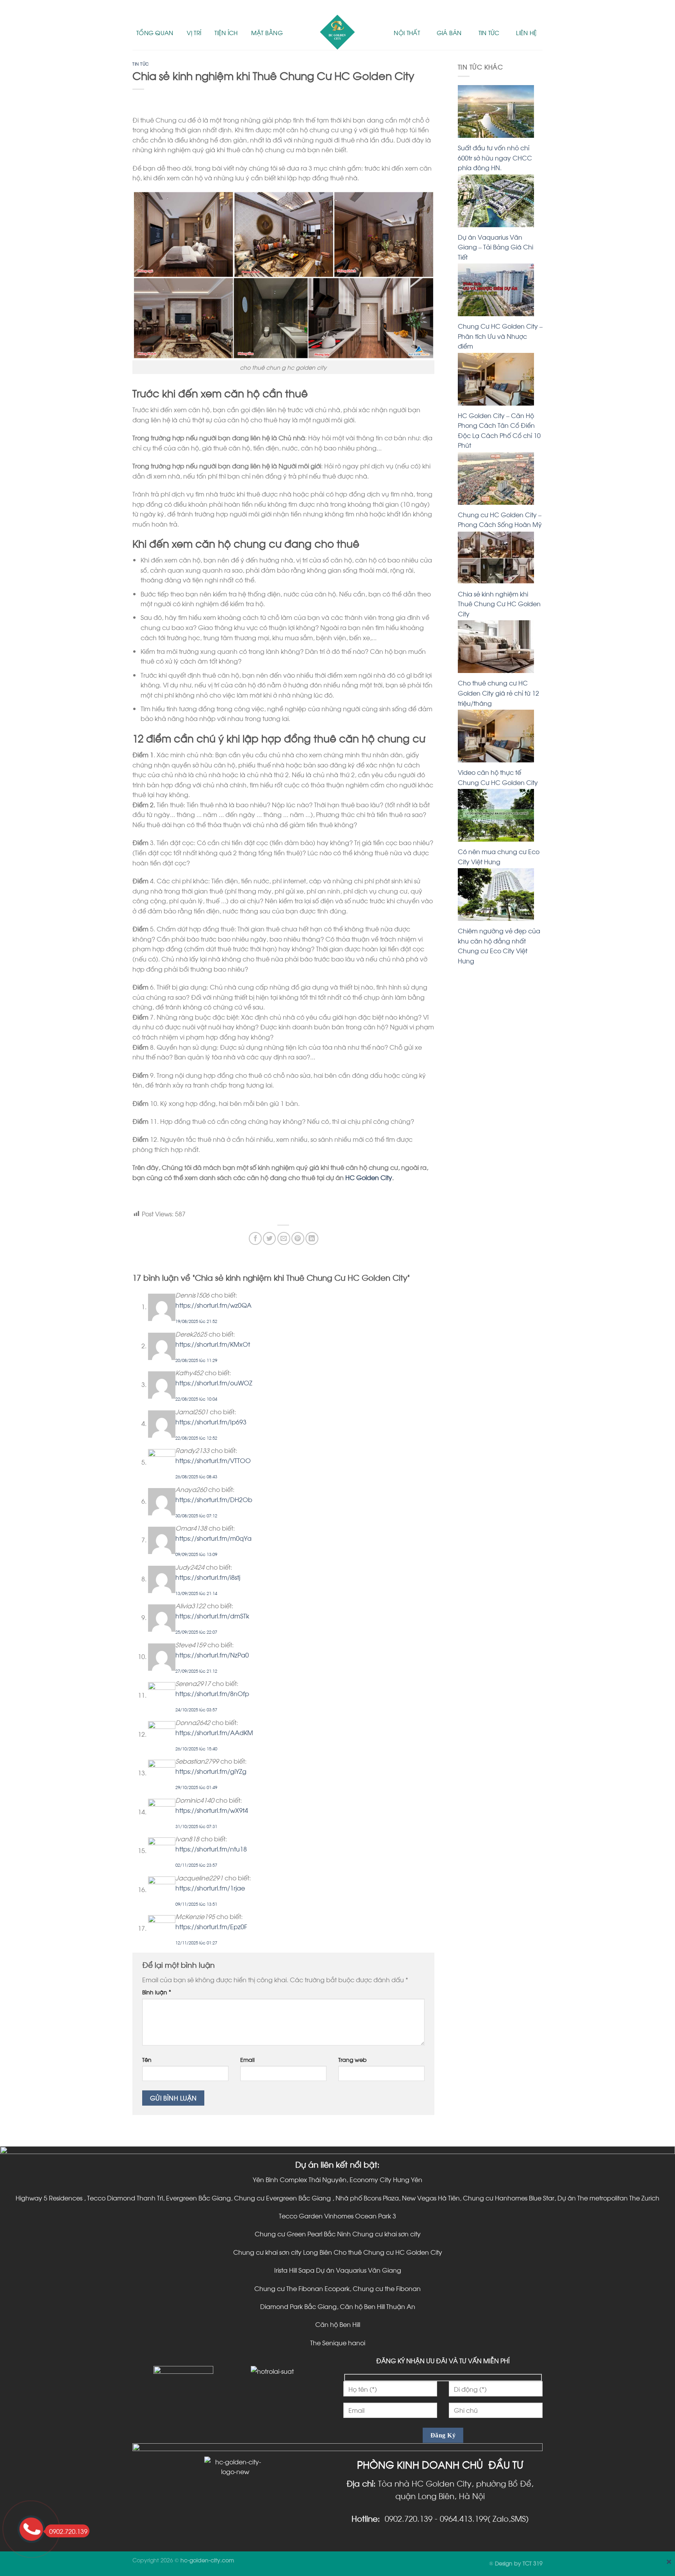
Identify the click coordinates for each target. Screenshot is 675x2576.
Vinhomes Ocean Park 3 (360, 2216)
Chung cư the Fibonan (387, 2288)
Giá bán (449, 32)
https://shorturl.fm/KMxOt (213, 1344)
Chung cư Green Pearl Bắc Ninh (304, 2233)
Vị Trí (194, 32)
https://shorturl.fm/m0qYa (213, 1538)
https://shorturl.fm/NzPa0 (212, 1655)
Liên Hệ (526, 32)
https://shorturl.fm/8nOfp (212, 1693)
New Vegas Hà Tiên (431, 2198)
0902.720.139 (68, 2531)
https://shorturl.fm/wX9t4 (212, 1810)
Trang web (353, 2059)
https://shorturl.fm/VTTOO (213, 1460)
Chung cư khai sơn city (387, 2233)
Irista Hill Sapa (295, 2270)
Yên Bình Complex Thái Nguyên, (301, 2179)
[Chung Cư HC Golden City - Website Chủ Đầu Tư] (337, 32)
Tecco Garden (301, 2216)
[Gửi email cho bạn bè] (284, 1238)
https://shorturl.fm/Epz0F (211, 1926)
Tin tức (489, 32)
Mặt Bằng (267, 32)
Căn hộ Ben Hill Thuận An (378, 2306)
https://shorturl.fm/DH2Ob (214, 1499)
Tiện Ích (226, 32)
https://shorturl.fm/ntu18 (211, 1849)
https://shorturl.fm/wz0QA (213, 1305)
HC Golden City (369, 1177)
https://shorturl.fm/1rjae (210, 1888)
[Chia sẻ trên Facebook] (255, 1238)
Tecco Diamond (111, 2198)
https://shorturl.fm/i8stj (208, 1577)
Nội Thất (407, 32)
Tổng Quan (155, 32)
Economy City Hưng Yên (386, 2179)
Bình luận (157, 1992)
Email (247, 2059)
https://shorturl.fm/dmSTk (212, 1616)
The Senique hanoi (338, 2342)
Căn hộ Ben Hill (338, 2324)
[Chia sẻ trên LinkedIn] (312, 1238)
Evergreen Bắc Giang (198, 2198)
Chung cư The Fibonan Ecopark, (304, 2288)
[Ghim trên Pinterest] (298, 1238)
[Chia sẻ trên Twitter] (269, 1238)
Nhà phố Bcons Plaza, (368, 2198)
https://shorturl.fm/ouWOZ (214, 1382)
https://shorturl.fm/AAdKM (214, 1732)
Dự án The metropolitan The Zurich (608, 2198)
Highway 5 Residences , (51, 2198)
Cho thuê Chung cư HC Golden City (388, 2252)
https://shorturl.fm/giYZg (211, 1771)
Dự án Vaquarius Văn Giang (359, 2270)
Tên (147, 2059)
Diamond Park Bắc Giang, (300, 2306)
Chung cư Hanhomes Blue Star (509, 2198)
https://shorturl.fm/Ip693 (211, 1422)
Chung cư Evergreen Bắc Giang (282, 2198)
